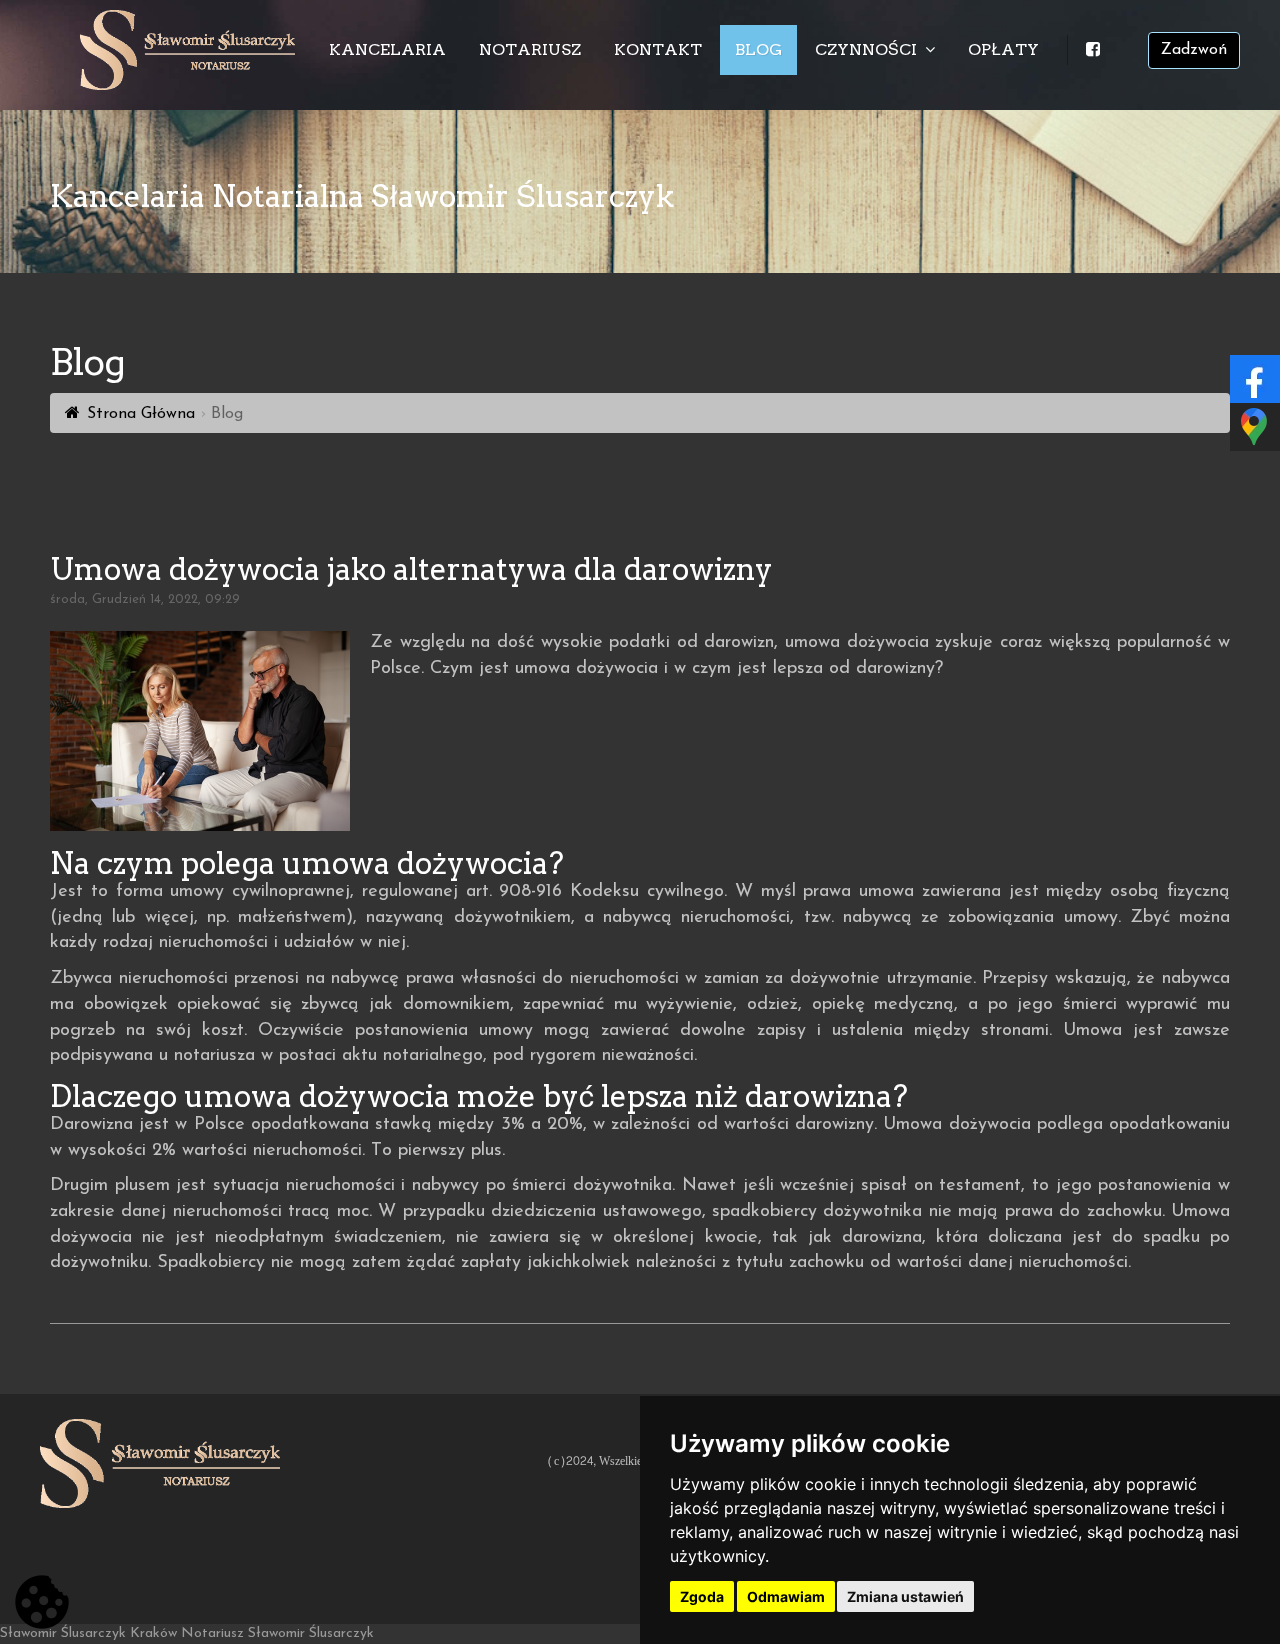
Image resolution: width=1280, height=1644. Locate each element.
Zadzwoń (1194, 50)
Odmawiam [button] (786, 1596)
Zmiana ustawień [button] (905, 1596)
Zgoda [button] (702, 1596)
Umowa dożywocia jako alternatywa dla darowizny (411, 569)
